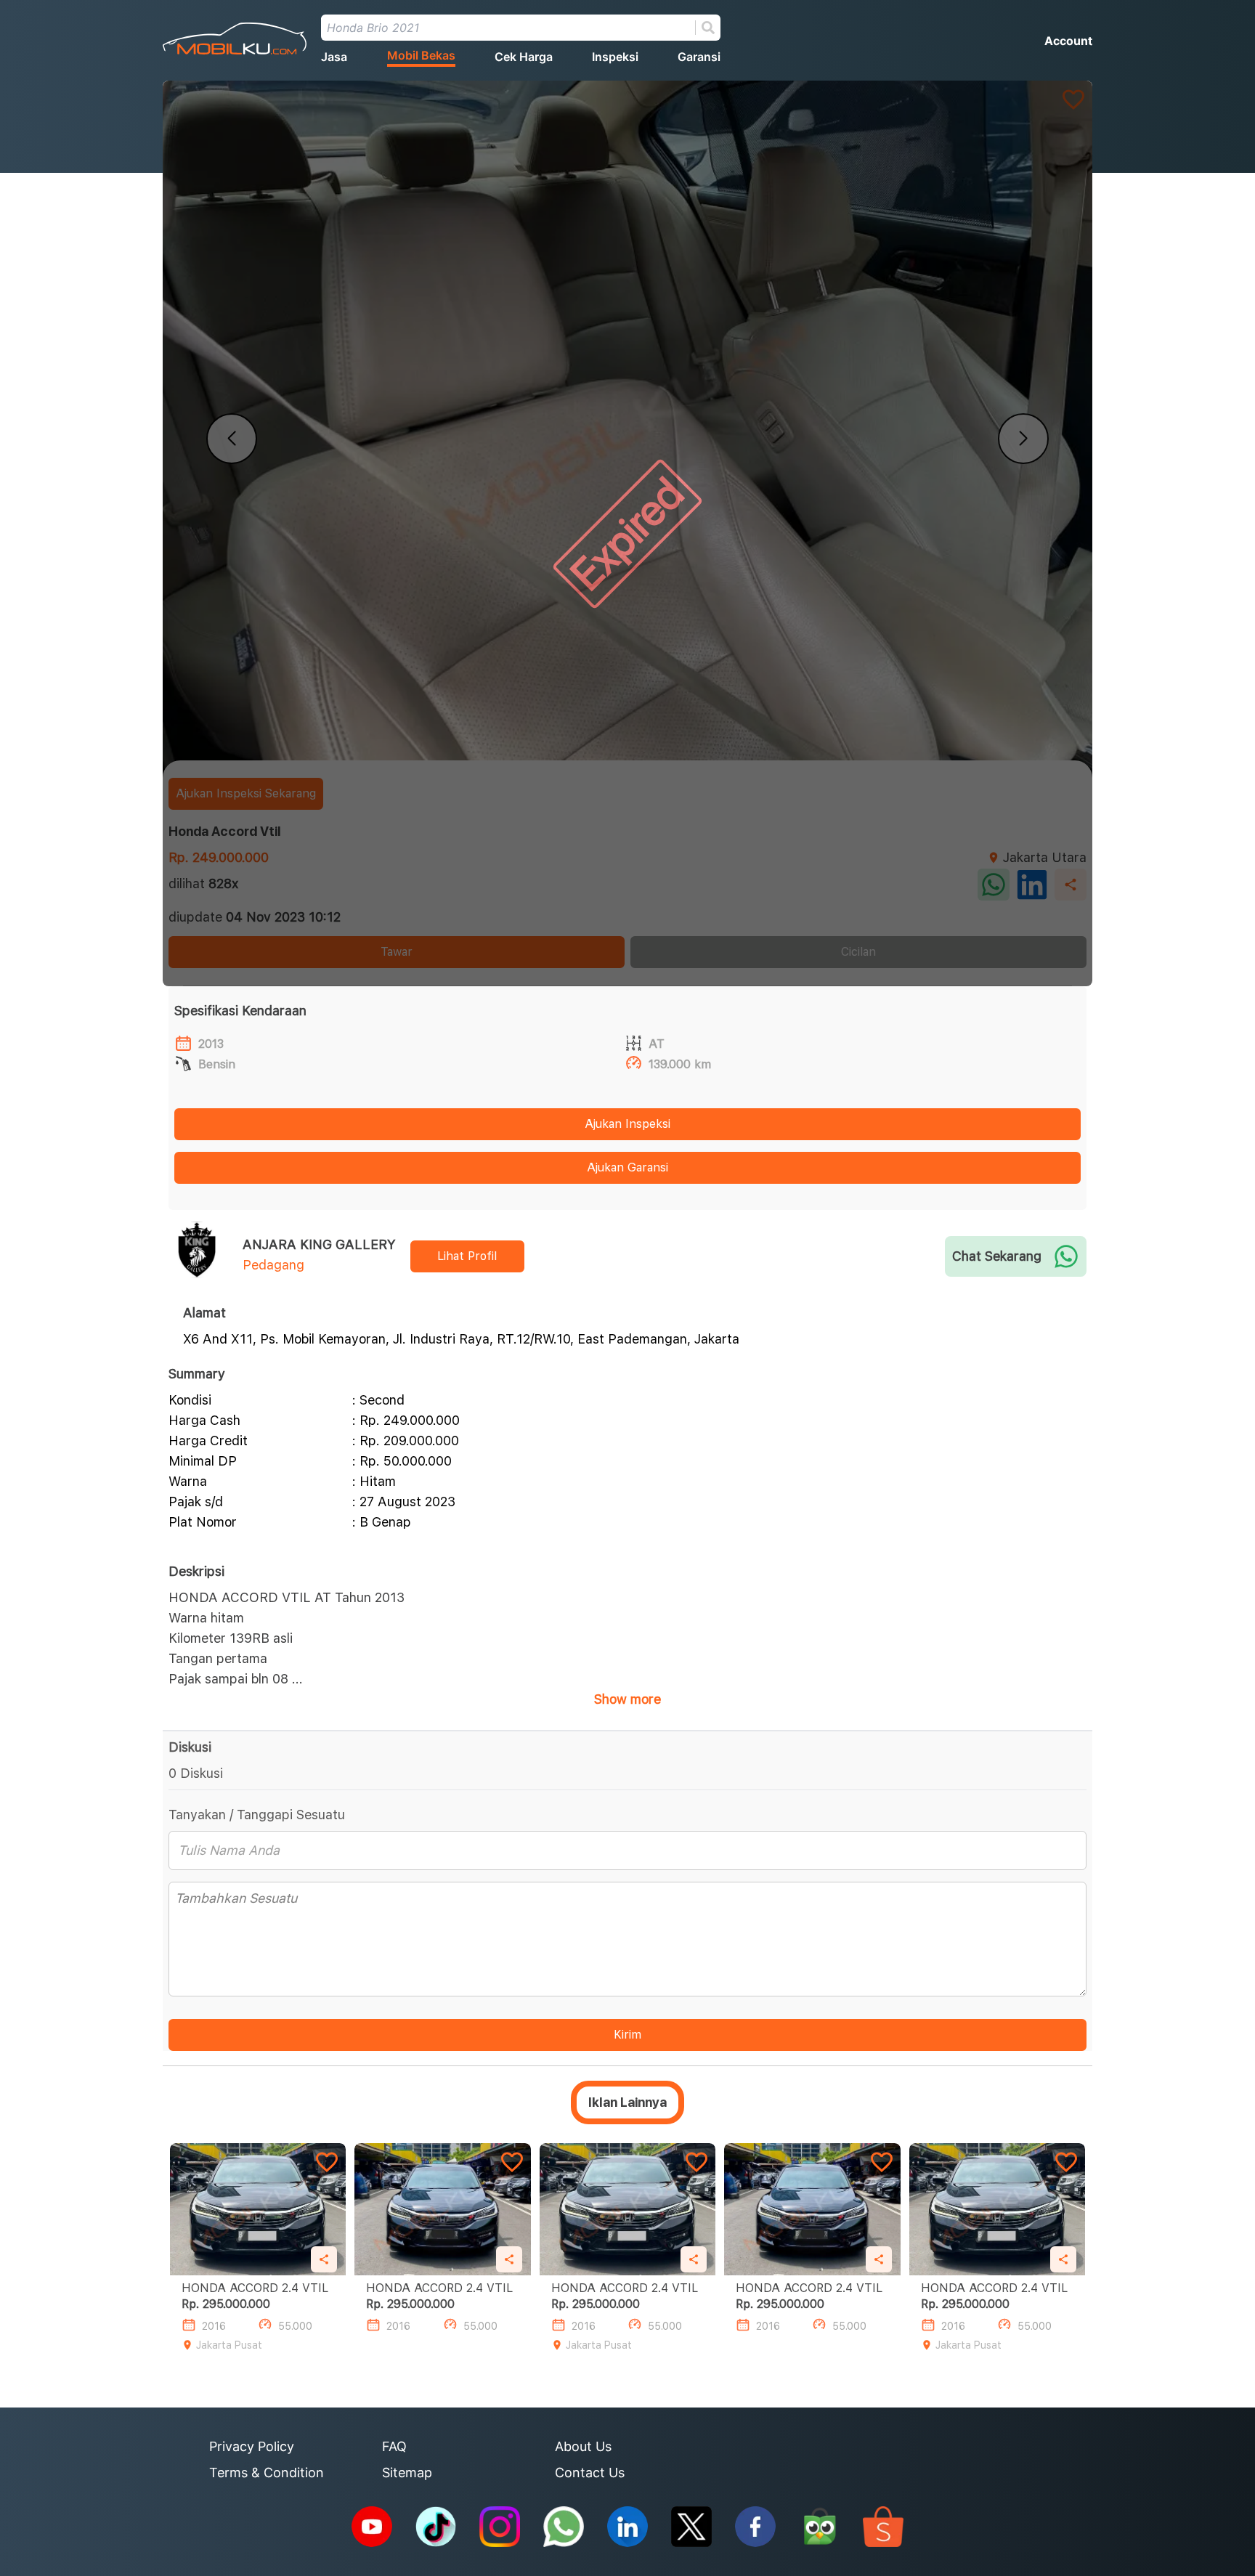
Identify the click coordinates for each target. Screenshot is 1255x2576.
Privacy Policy (252, 2446)
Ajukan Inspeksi (627, 1124)
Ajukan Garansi (627, 1167)
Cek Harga (524, 57)
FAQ (394, 2446)
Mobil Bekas (421, 55)
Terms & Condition (267, 2473)
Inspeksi (615, 57)
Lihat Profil (467, 1256)
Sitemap (407, 2473)
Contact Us (590, 2473)
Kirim (627, 2035)
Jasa (334, 57)
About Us (583, 2446)
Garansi (699, 57)
